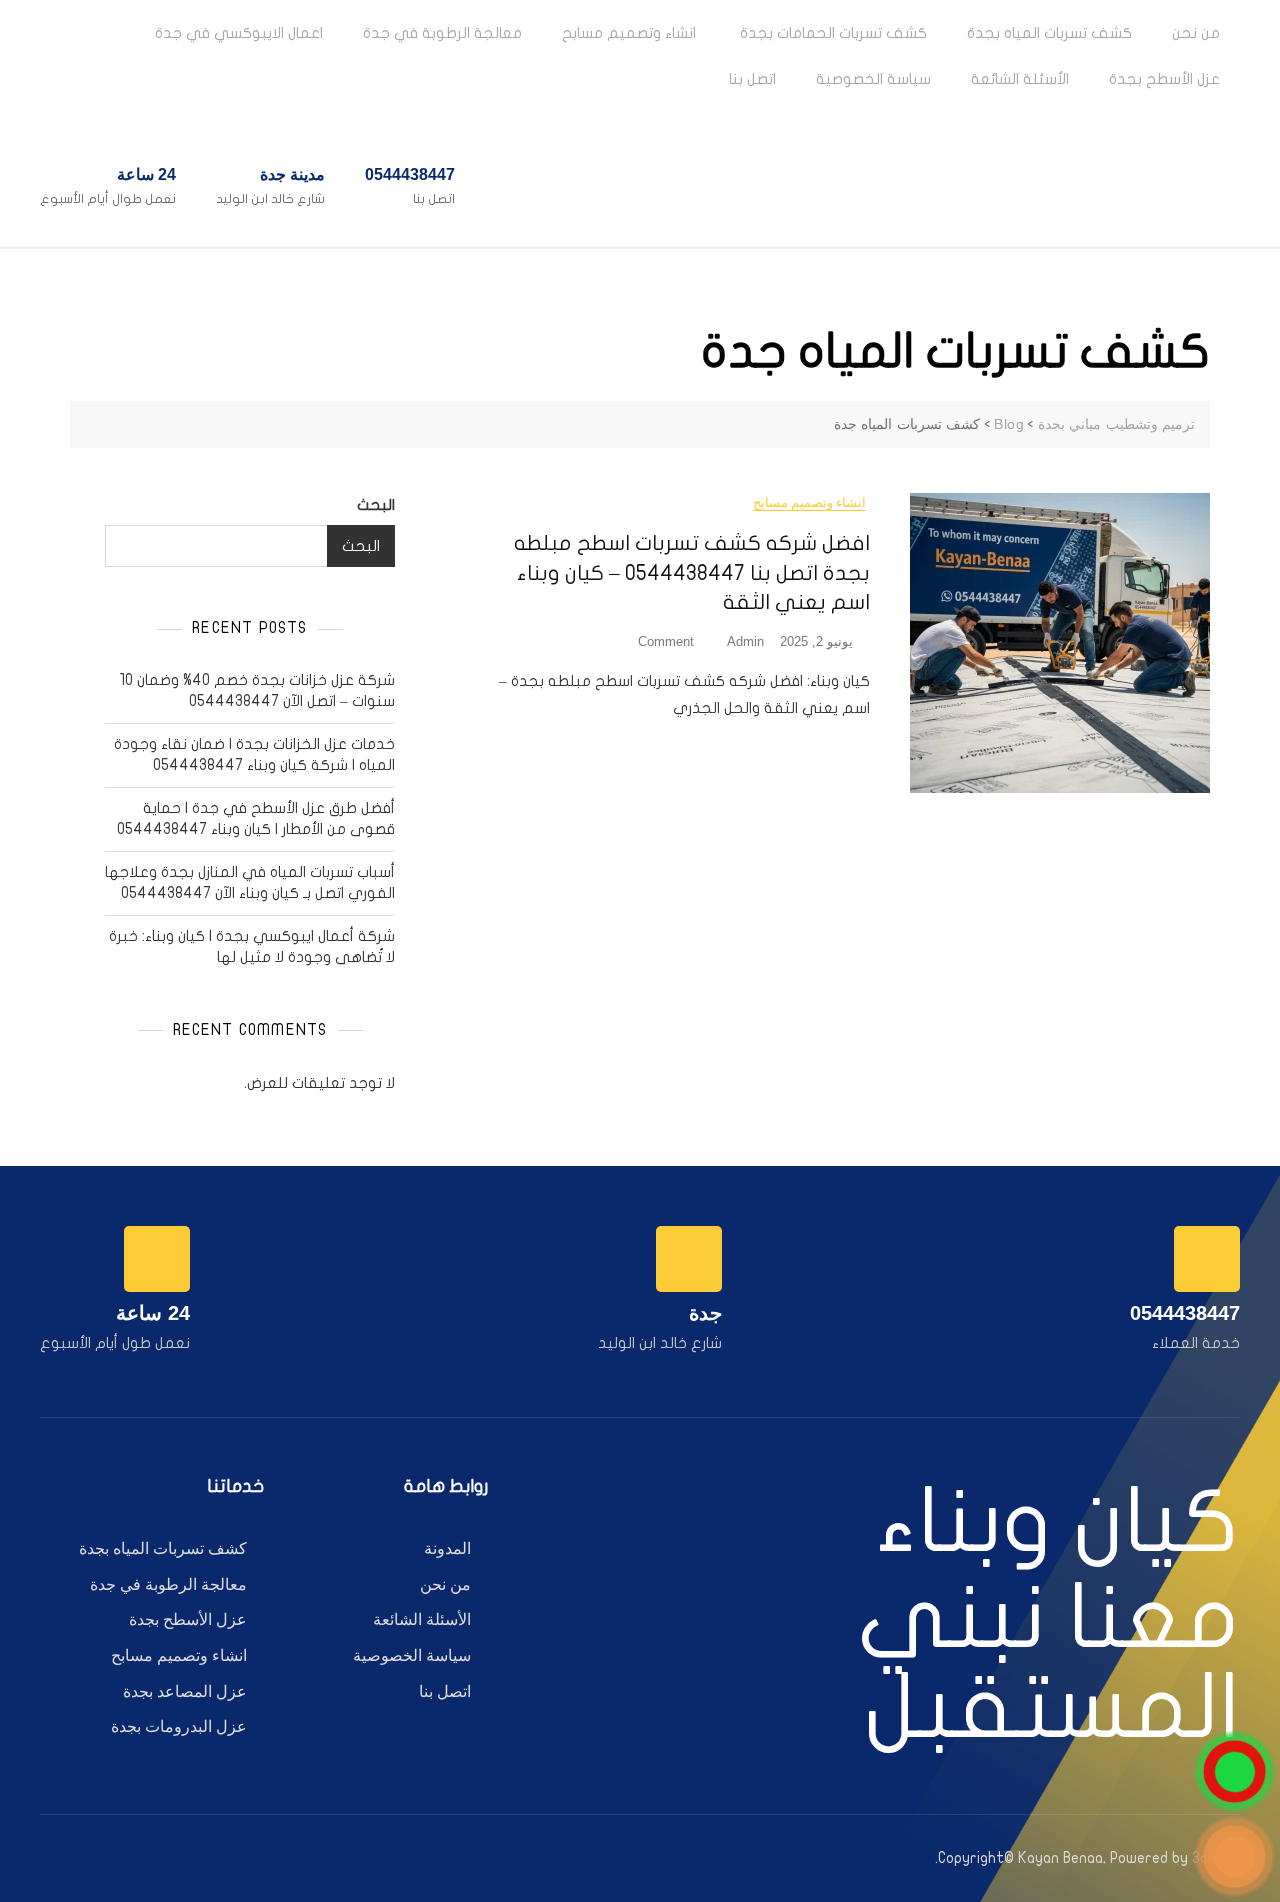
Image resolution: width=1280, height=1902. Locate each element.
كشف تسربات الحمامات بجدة (831, 33)
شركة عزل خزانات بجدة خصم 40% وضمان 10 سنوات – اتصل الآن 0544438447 (257, 690)
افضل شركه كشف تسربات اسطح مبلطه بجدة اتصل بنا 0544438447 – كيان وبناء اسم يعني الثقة (692, 572)
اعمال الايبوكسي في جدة (239, 33)
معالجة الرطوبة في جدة (442, 33)
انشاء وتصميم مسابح (629, 33)
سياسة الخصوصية (873, 79)
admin (745, 641)
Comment (657, 640)
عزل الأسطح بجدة (1164, 79)
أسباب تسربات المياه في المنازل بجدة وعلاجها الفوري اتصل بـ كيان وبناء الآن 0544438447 (250, 882)
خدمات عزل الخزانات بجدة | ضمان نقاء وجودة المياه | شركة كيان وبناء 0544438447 (254, 754)
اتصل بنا (752, 79)
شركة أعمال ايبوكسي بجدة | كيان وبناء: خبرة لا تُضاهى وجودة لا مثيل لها (252, 946)
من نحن (1196, 33)
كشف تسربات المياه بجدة (1049, 33)
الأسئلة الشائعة (1020, 79)
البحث (376, 505)
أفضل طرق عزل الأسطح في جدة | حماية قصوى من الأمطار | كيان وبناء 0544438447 (256, 818)
